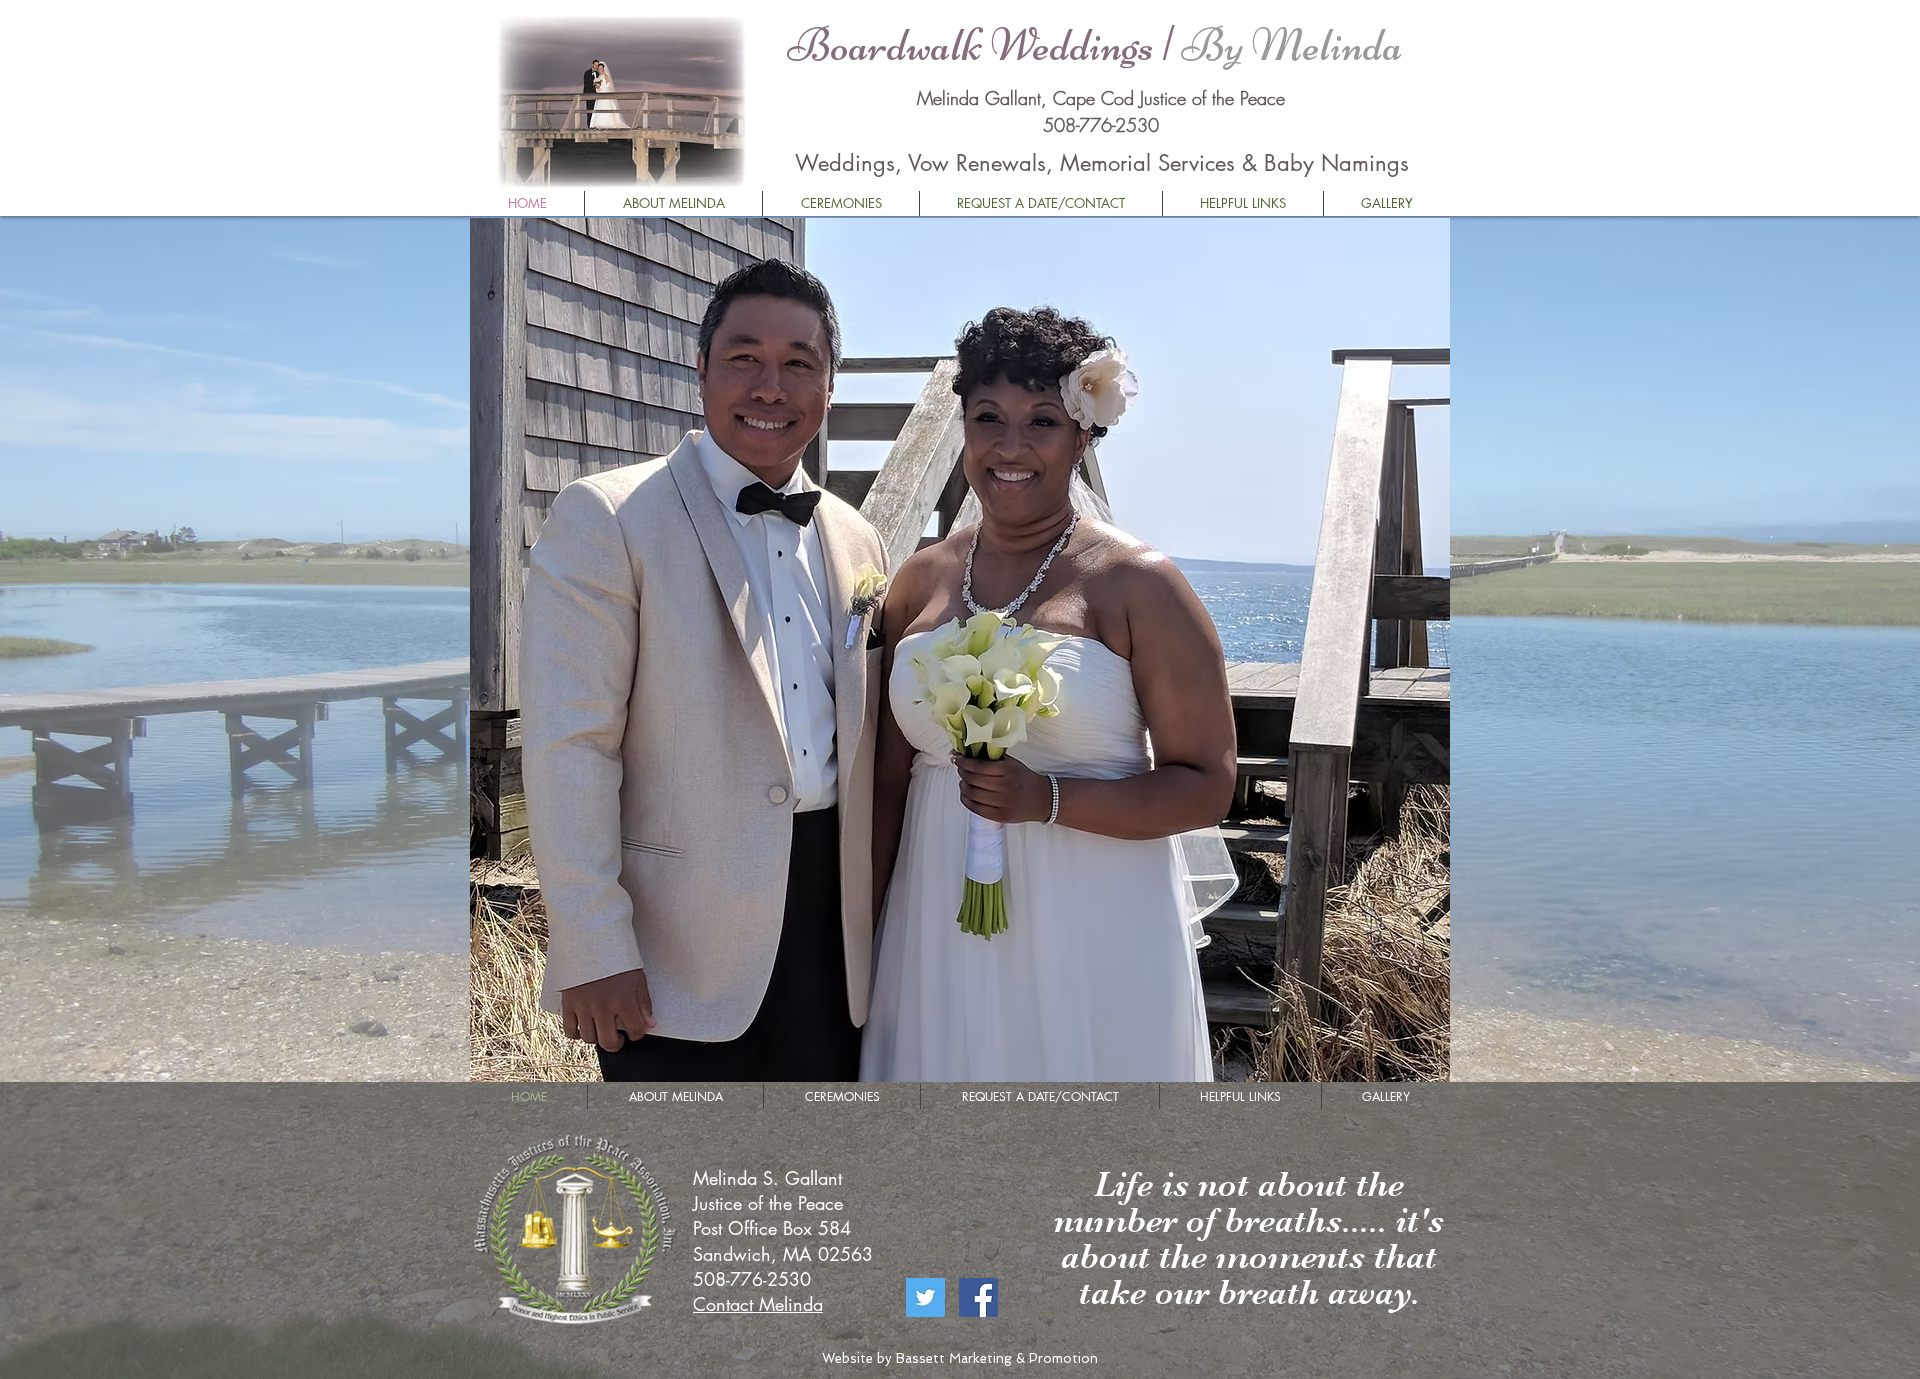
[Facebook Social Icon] (978, 1297)
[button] (960, 650)
